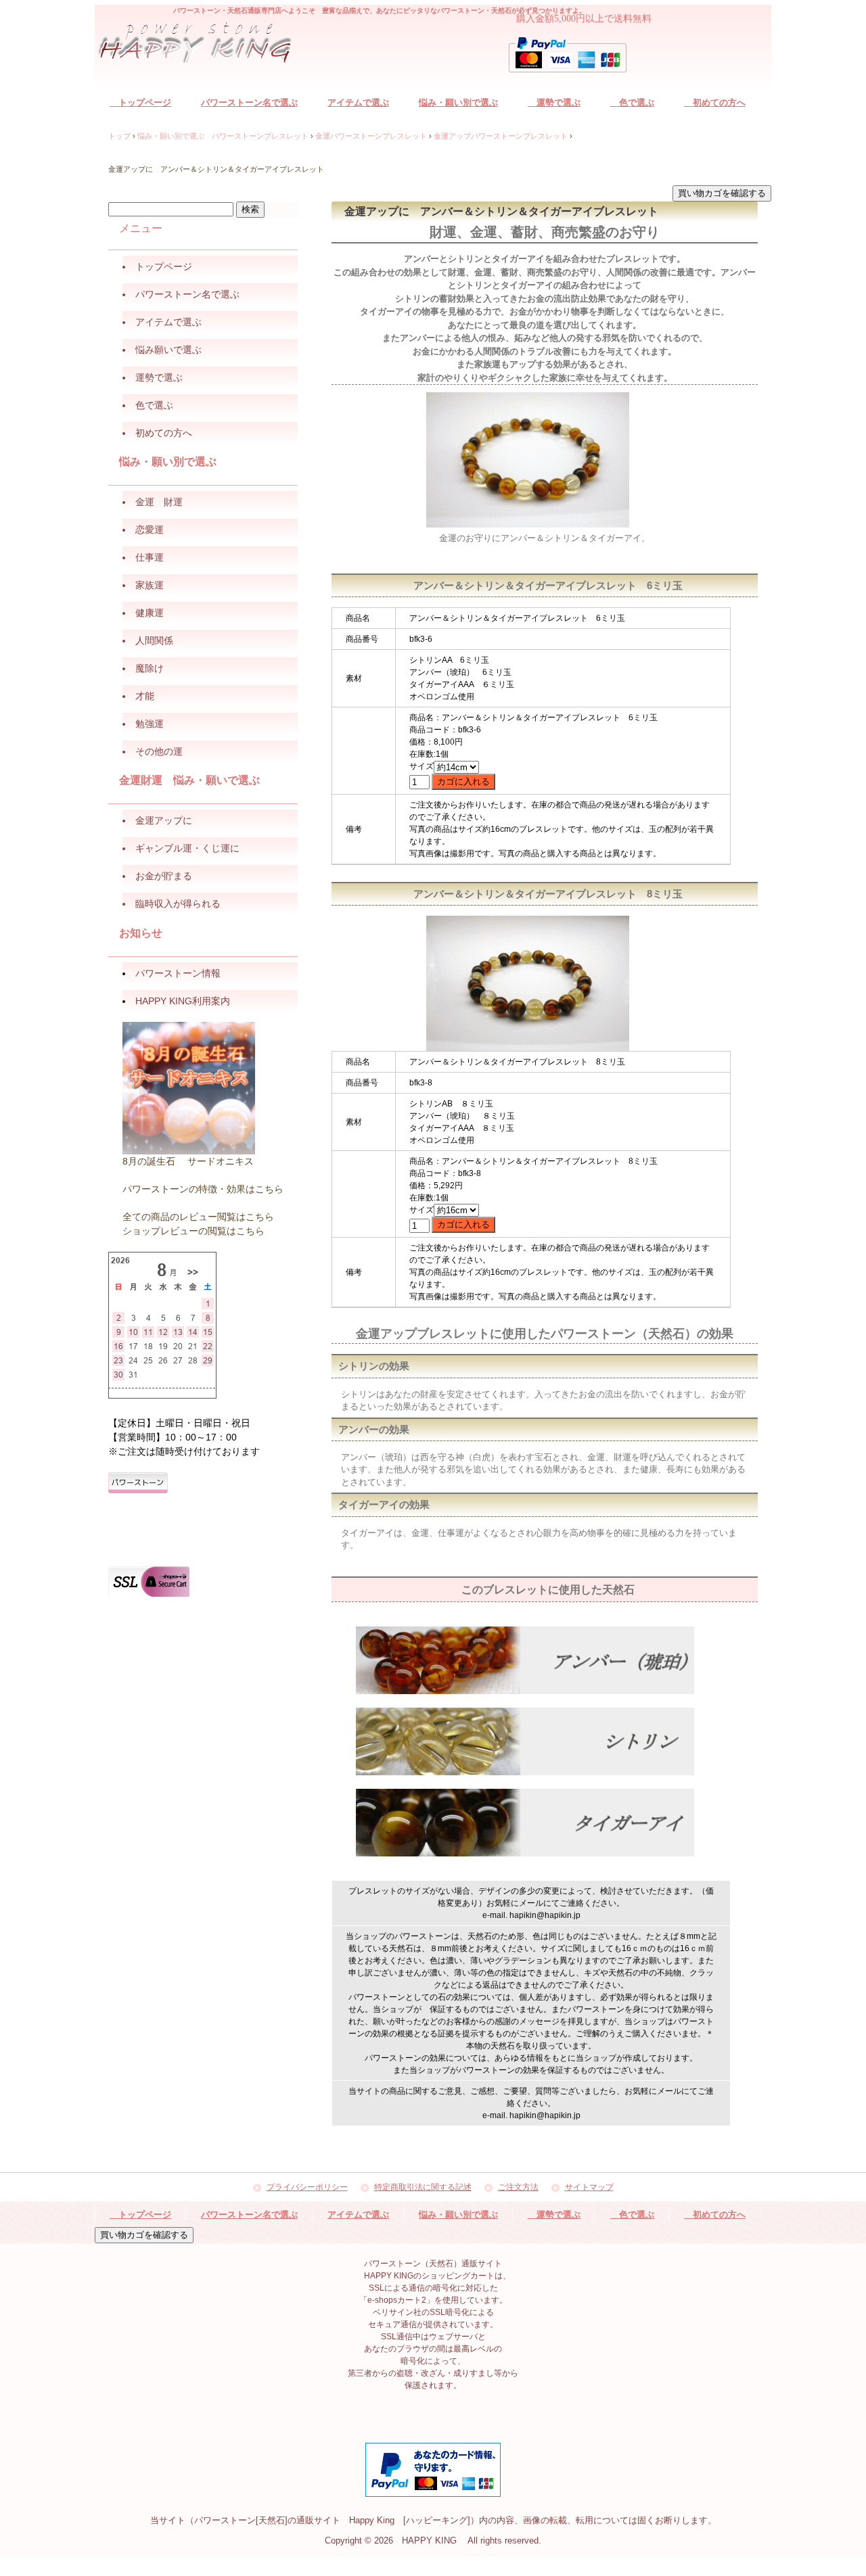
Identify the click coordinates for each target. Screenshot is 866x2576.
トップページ (140, 102)
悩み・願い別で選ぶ (458, 102)
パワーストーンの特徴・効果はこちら (203, 1189)
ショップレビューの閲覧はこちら (193, 1231)
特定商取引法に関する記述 (423, 2187)
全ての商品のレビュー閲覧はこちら (198, 1217)
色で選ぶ (632, 102)
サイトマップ (589, 2187)
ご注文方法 (518, 2187)
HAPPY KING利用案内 (183, 1001)
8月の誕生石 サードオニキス (188, 1161)
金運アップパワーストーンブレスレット (501, 136)
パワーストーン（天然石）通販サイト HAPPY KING (203, 45)
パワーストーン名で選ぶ (249, 102)
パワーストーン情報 (178, 973)
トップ (119, 136)
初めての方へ (715, 102)
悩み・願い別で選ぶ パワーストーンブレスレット (223, 136)
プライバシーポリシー (307, 2187)
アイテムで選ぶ (358, 102)
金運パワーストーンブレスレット (371, 136)
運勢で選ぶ (554, 102)
